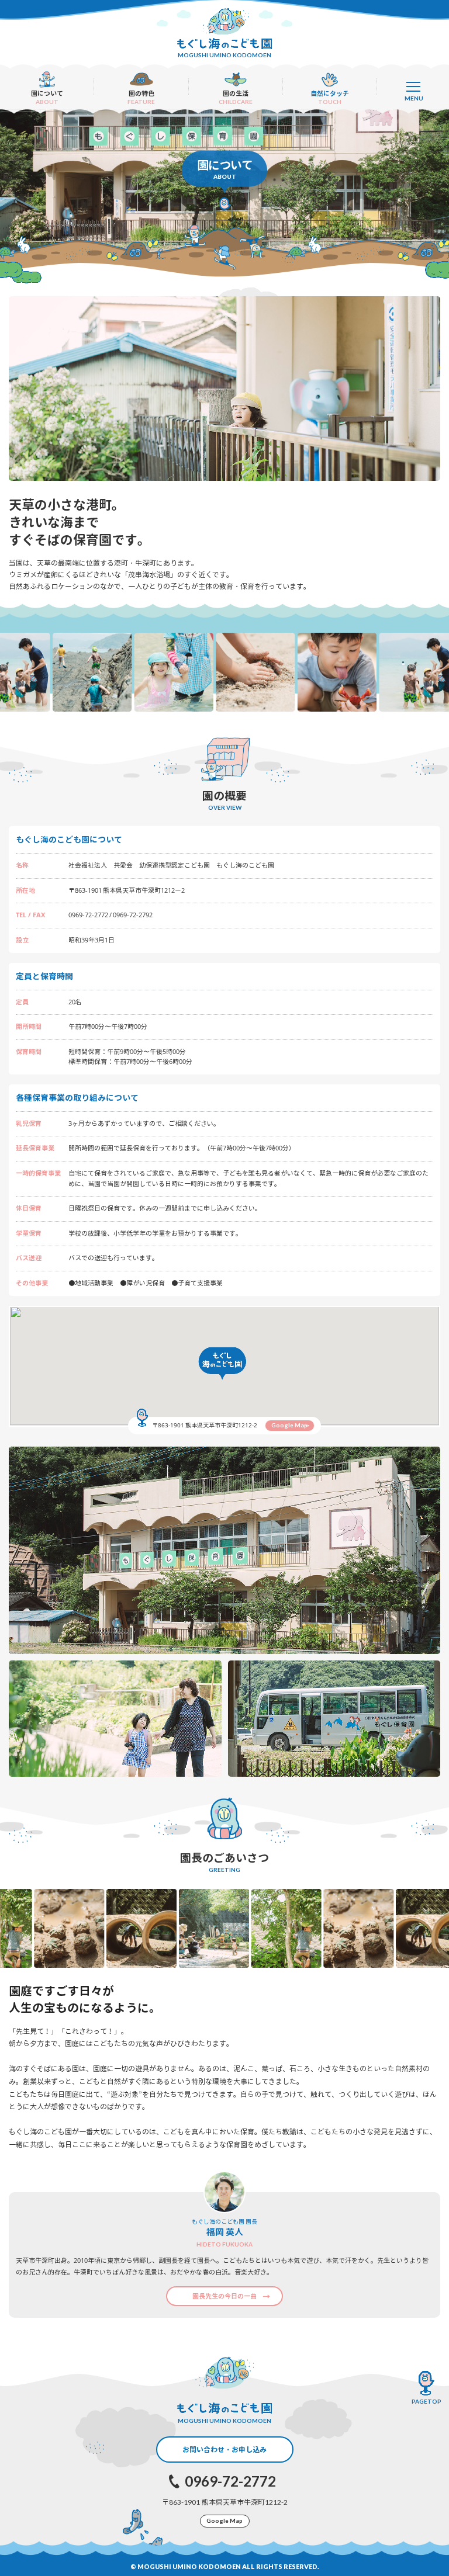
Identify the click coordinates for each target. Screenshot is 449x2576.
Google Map (289, 1425)
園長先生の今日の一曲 (224, 2296)
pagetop (426, 2401)
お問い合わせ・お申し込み (224, 2450)
